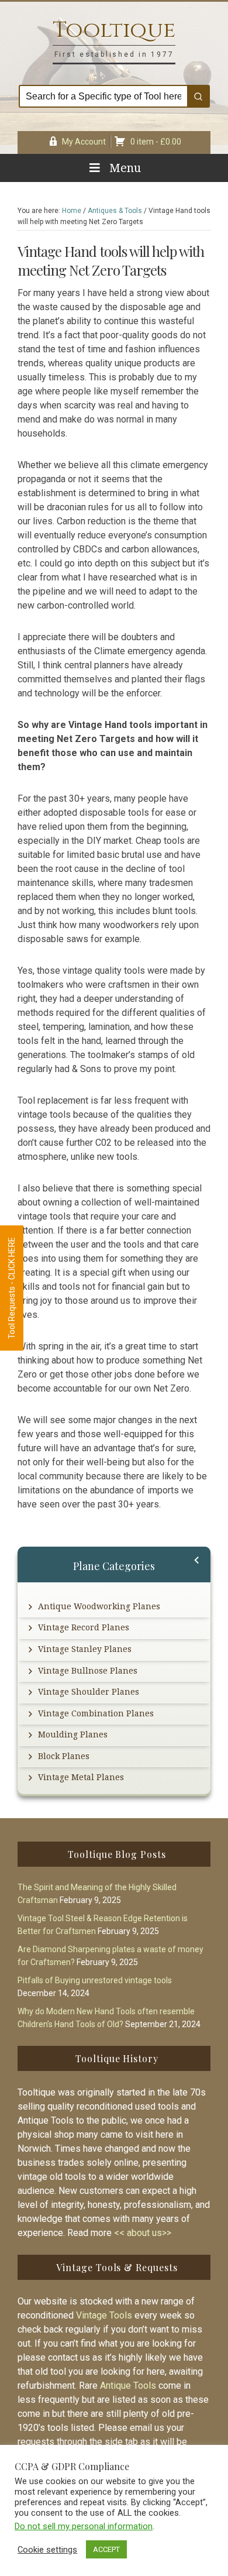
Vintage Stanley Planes (85, 1649)
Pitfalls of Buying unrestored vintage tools (95, 1980)
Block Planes (64, 1756)
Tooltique (114, 30)
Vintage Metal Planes (81, 1777)
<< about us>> (143, 2233)
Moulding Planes (73, 1734)
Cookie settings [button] (47, 2550)
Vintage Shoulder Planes (89, 1692)
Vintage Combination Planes (96, 1713)
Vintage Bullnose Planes (88, 1671)
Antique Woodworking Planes (99, 1606)
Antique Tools (128, 2386)
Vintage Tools (104, 2315)
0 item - (156, 142)
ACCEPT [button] (106, 2549)
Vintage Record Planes (84, 1627)
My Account (84, 142)
